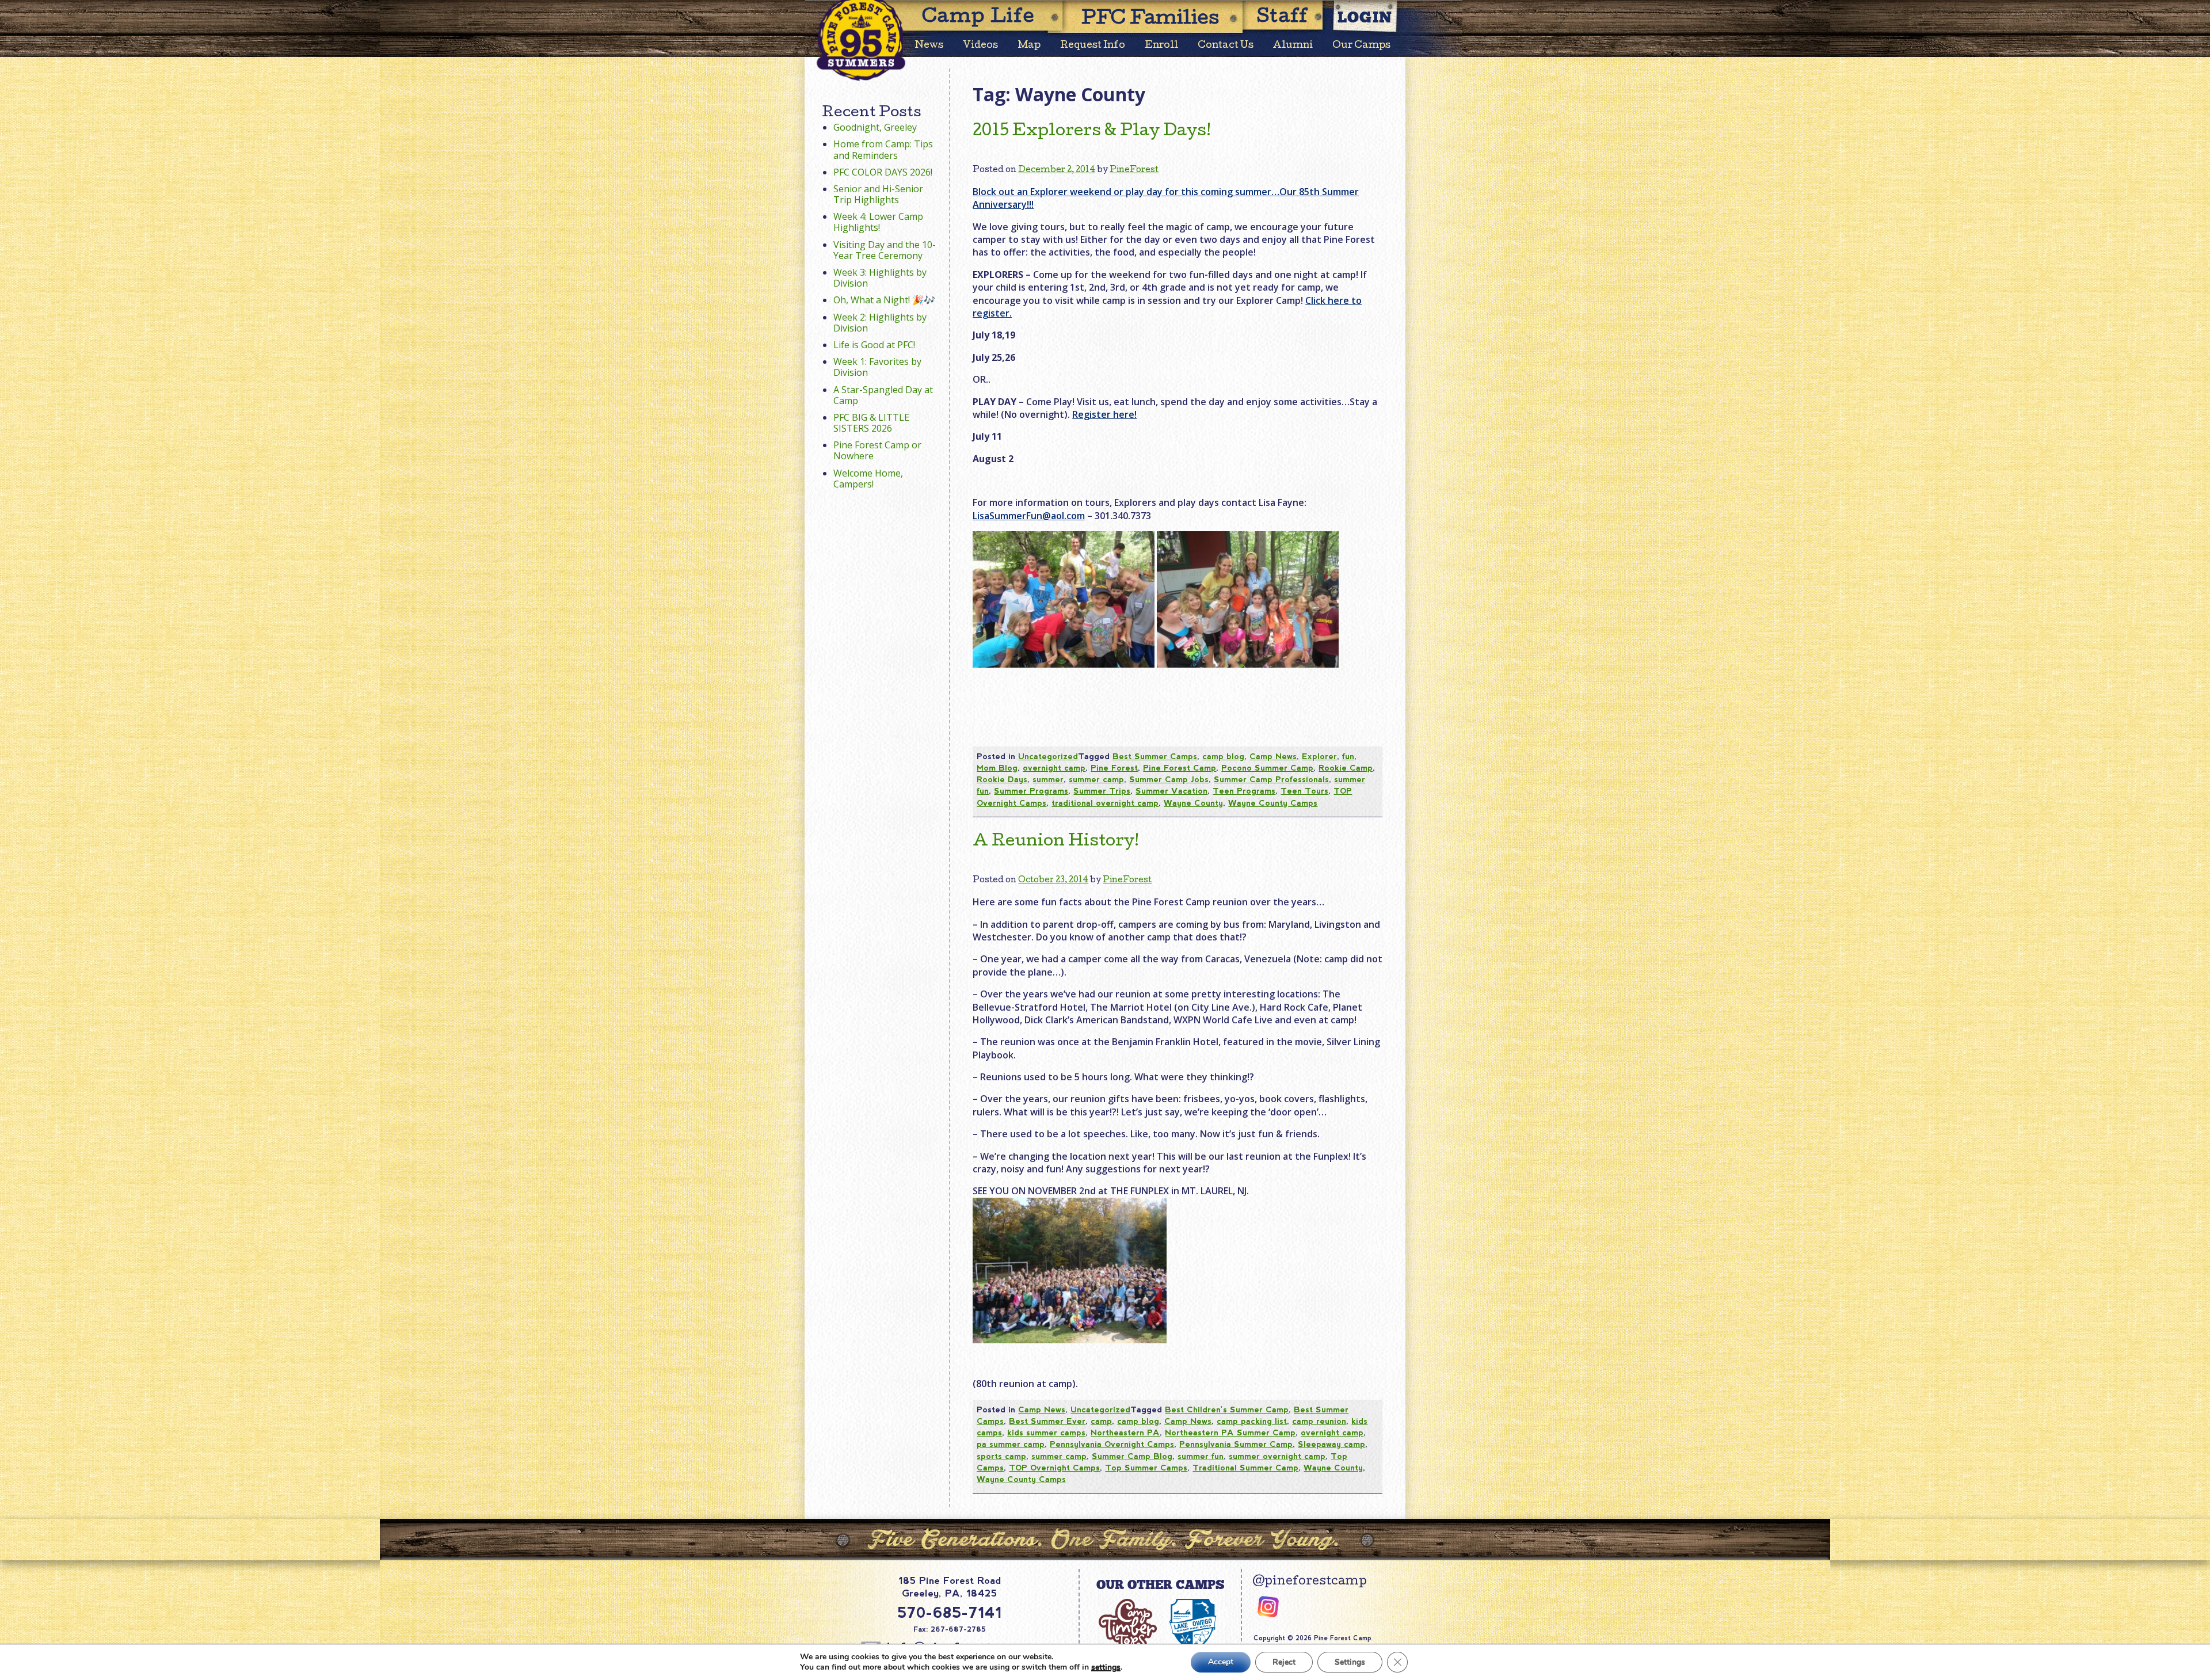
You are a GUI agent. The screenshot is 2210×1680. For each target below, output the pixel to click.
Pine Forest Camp (1180, 768)
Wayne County (1193, 803)
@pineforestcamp (1310, 1582)
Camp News (1273, 756)
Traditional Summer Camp (1245, 1468)
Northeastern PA (1125, 1433)
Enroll (1161, 46)
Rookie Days (1002, 779)
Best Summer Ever (1047, 1421)
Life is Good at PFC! (874, 345)
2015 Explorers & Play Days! (1092, 132)
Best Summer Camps (1155, 756)
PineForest (1134, 170)
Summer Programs (1031, 791)
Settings (1350, 1662)
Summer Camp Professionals (1271, 779)
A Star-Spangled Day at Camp (883, 395)
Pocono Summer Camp (1267, 768)
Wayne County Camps (1273, 803)
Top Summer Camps (1146, 1468)
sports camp (1001, 1456)
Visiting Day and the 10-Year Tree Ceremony (885, 250)
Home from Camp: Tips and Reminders (883, 149)
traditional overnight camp (1105, 803)
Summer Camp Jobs (1169, 779)
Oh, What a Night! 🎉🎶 (884, 300)
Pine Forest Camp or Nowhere (877, 450)
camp (1101, 1421)
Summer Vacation (1171, 791)
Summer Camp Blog (1132, 1456)
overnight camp (1054, 768)
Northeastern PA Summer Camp (1230, 1433)
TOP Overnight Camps (1054, 1468)
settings (1106, 1667)
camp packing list (1252, 1421)
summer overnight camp (1277, 1456)
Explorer (1319, 756)
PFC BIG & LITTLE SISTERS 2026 (871, 423)
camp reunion (1319, 1421)
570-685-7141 (950, 1613)
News (929, 46)
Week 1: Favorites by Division (877, 367)
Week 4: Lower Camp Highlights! (878, 222)
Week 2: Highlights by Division (880, 323)
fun (1348, 756)
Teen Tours (1304, 791)
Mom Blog (997, 768)
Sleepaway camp (1331, 1444)
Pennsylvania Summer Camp (1236, 1444)
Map (1029, 46)
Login (1365, 17)
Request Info (1093, 46)
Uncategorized (1048, 756)
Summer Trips (1102, 791)
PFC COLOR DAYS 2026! (883, 172)
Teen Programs (1244, 791)
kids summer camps (1046, 1433)
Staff (1283, 18)
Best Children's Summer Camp (1227, 1409)
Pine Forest (1114, 768)
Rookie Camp (1346, 768)
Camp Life (978, 18)
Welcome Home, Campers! (868, 479)
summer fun (1201, 1456)
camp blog (1223, 756)
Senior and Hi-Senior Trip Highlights (878, 194)
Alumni (1293, 46)
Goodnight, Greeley (875, 127)
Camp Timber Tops (1128, 1631)
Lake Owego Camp (1193, 1631)
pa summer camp (1011, 1444)
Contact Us (1226, 46)
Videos (980, 46)
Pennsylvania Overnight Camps (1112, 1444)
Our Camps (1361, 46)
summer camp (1096, 779)
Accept (1221, 1662)
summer (1048, 779)
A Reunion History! (1056, 842)
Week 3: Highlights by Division (880, 278)
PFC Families (1150, 20)
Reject (1284, 1662)
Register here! (1104, 414)
